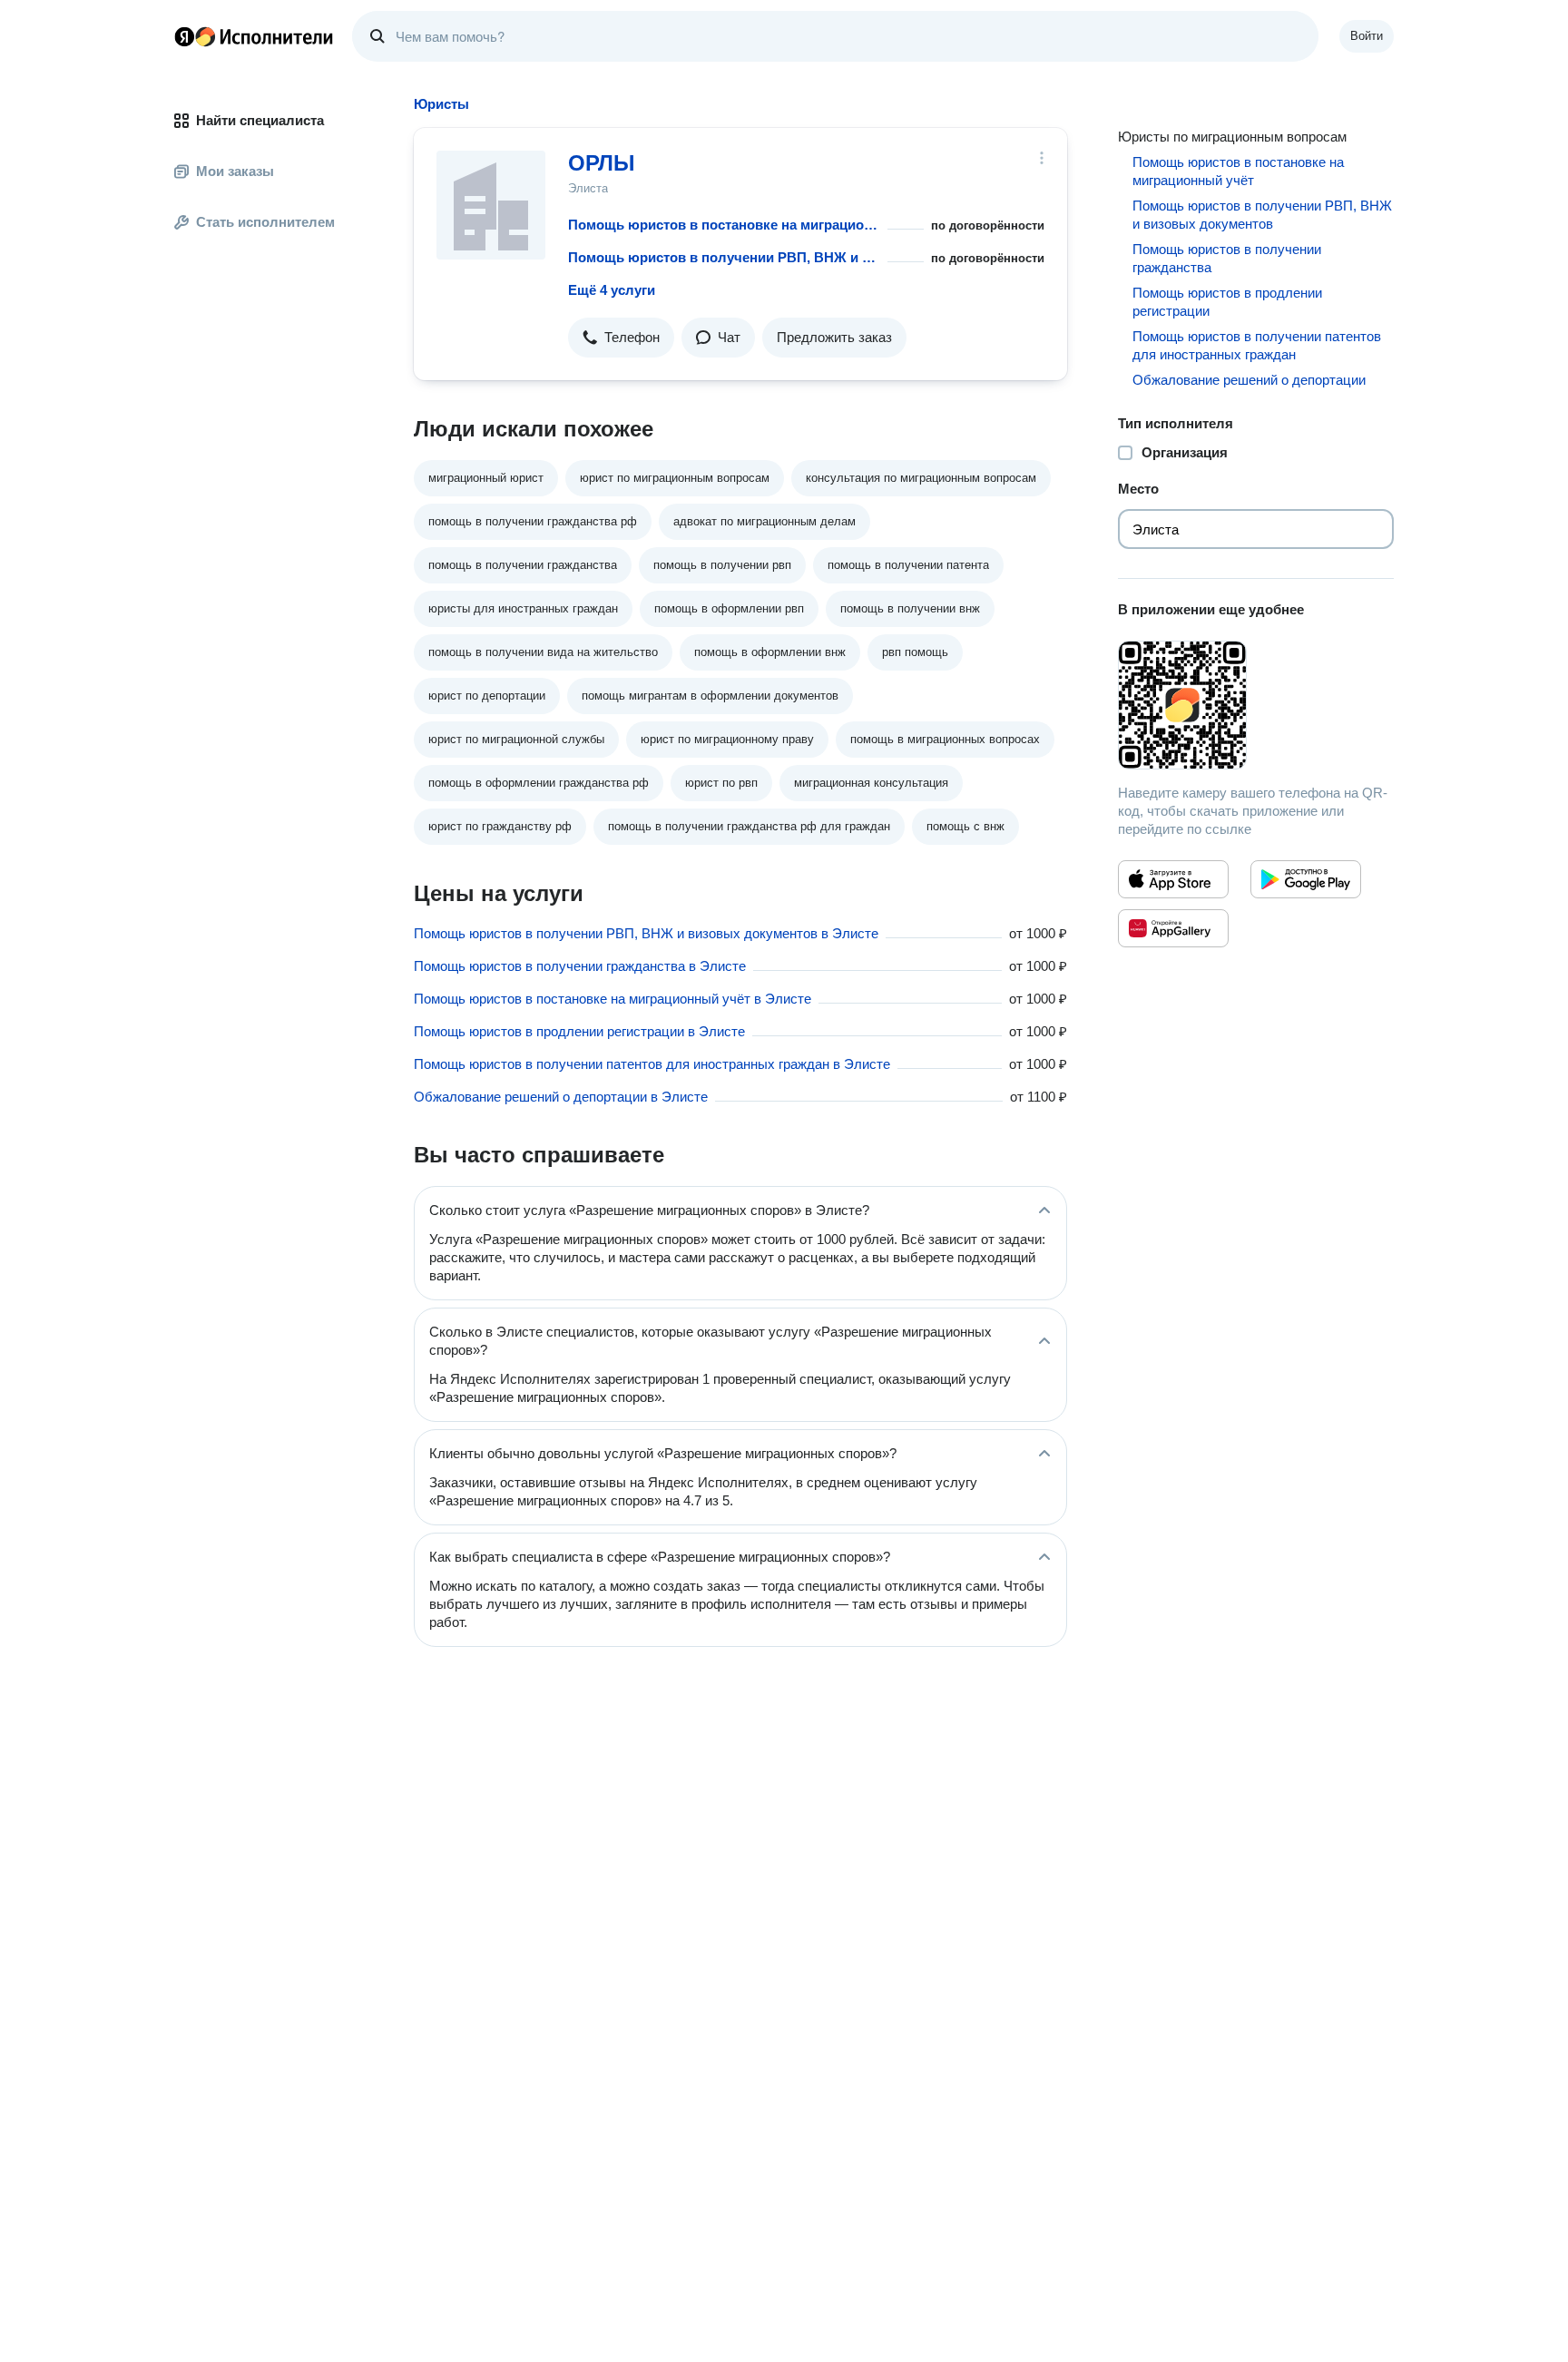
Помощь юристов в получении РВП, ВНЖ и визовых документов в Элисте (646, 933)
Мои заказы (235, 171)
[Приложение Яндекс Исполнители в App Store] (1173, 879)
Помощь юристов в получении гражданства (1227, 258)
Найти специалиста (260, 120)
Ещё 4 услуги (612, 290)
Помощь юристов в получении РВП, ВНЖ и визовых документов (724, 257)
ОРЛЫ (602, 163)
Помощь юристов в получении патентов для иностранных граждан (1257, 345)
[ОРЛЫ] (491, 205)
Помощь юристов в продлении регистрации (1227, 302)
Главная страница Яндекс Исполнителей (254, 36)
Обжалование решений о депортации (1249, 380)
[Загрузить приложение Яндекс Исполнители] (1256, 705)
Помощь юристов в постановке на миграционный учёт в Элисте (612, 999)
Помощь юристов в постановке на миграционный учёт (724, 225)
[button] (621, 338)
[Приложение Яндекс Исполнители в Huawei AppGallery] (1173, 928)
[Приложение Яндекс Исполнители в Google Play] (1306, 879)
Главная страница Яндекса (184, 36)
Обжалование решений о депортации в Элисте (561, 1097)
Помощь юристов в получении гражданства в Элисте (580, 966)
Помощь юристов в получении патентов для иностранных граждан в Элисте (652, 1064)
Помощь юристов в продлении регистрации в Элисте (579, 1031)
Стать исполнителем (265, 222)
